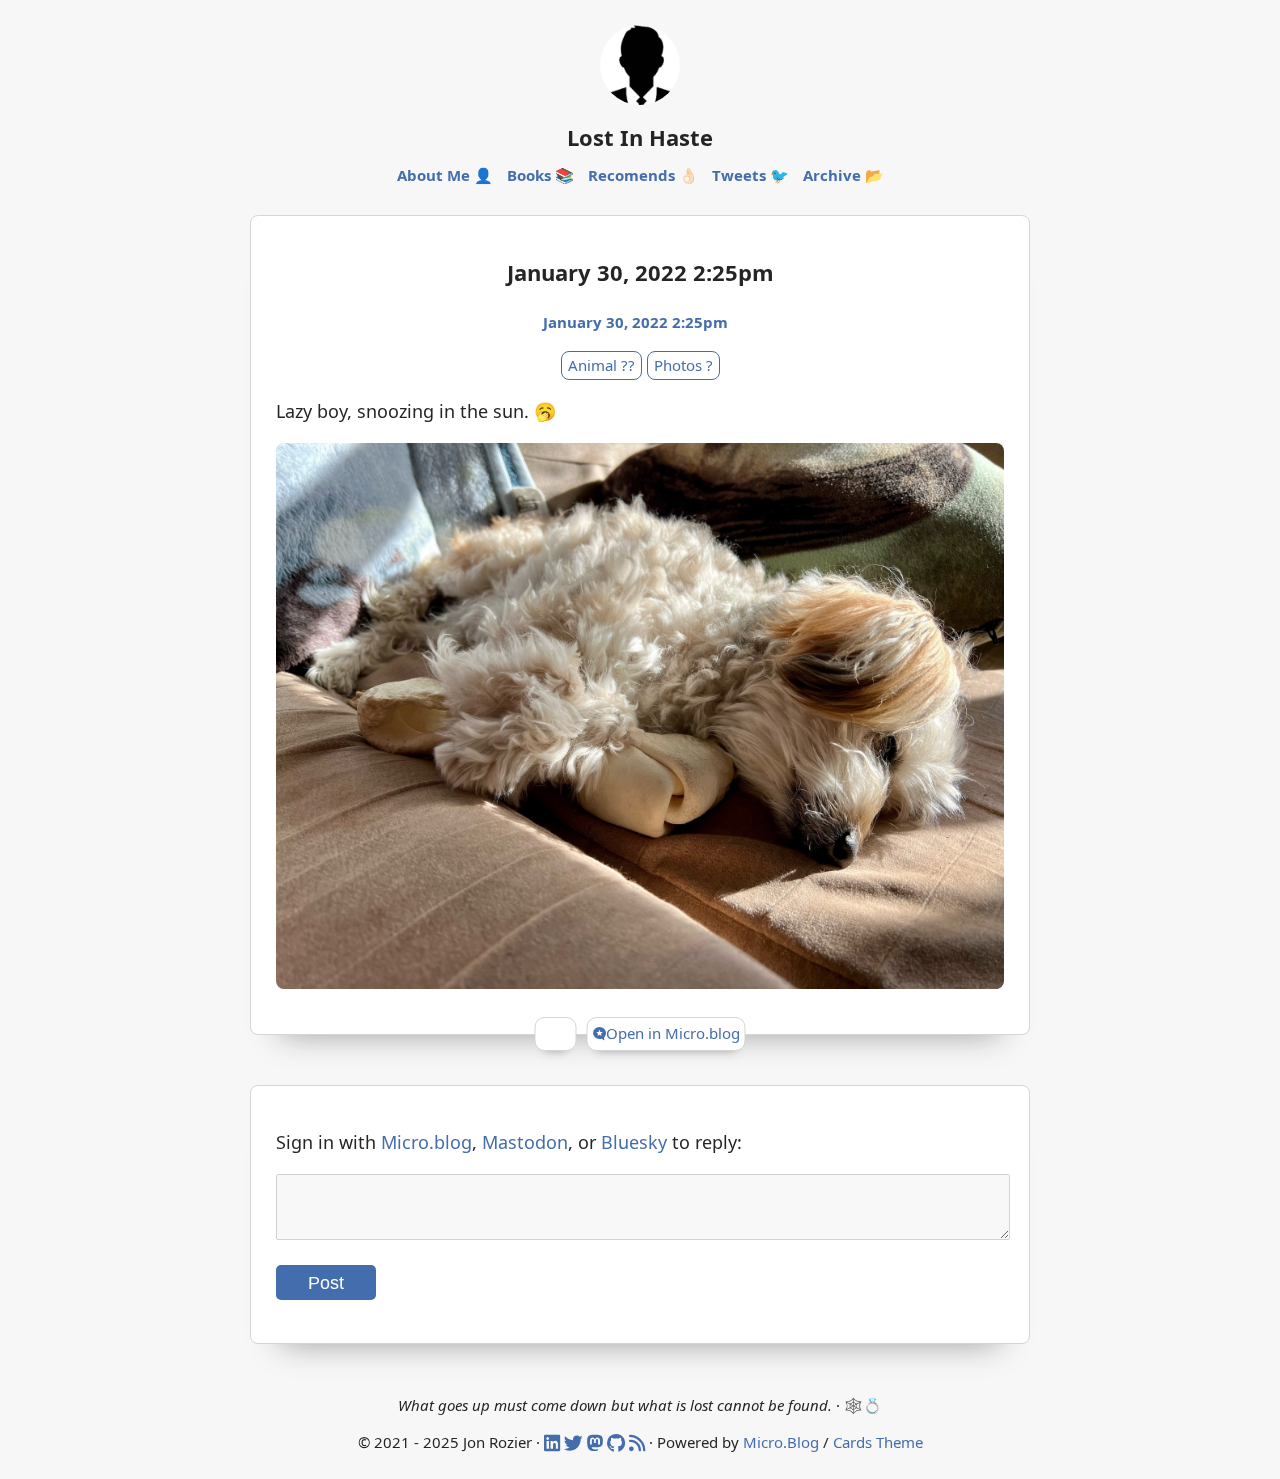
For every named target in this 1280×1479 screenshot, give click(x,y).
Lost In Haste (640, 137)
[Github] (618, 1442)
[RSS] (639, 1442)
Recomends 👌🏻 (643, 175)
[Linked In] (554, 1442)
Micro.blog (426, 1142)
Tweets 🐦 (750, 175)
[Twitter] (575, 1442)
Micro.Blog (781, 1442)
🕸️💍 (863, 1405)
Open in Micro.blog (673, 1033)
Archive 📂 (843, 175)
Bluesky (634, 1142)
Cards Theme (878, 1442)
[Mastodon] (597, 1442)
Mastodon (525, 1142)
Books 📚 (540, 175)
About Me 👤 (445, 175)
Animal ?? (601, 365)
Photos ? (683, 365)
